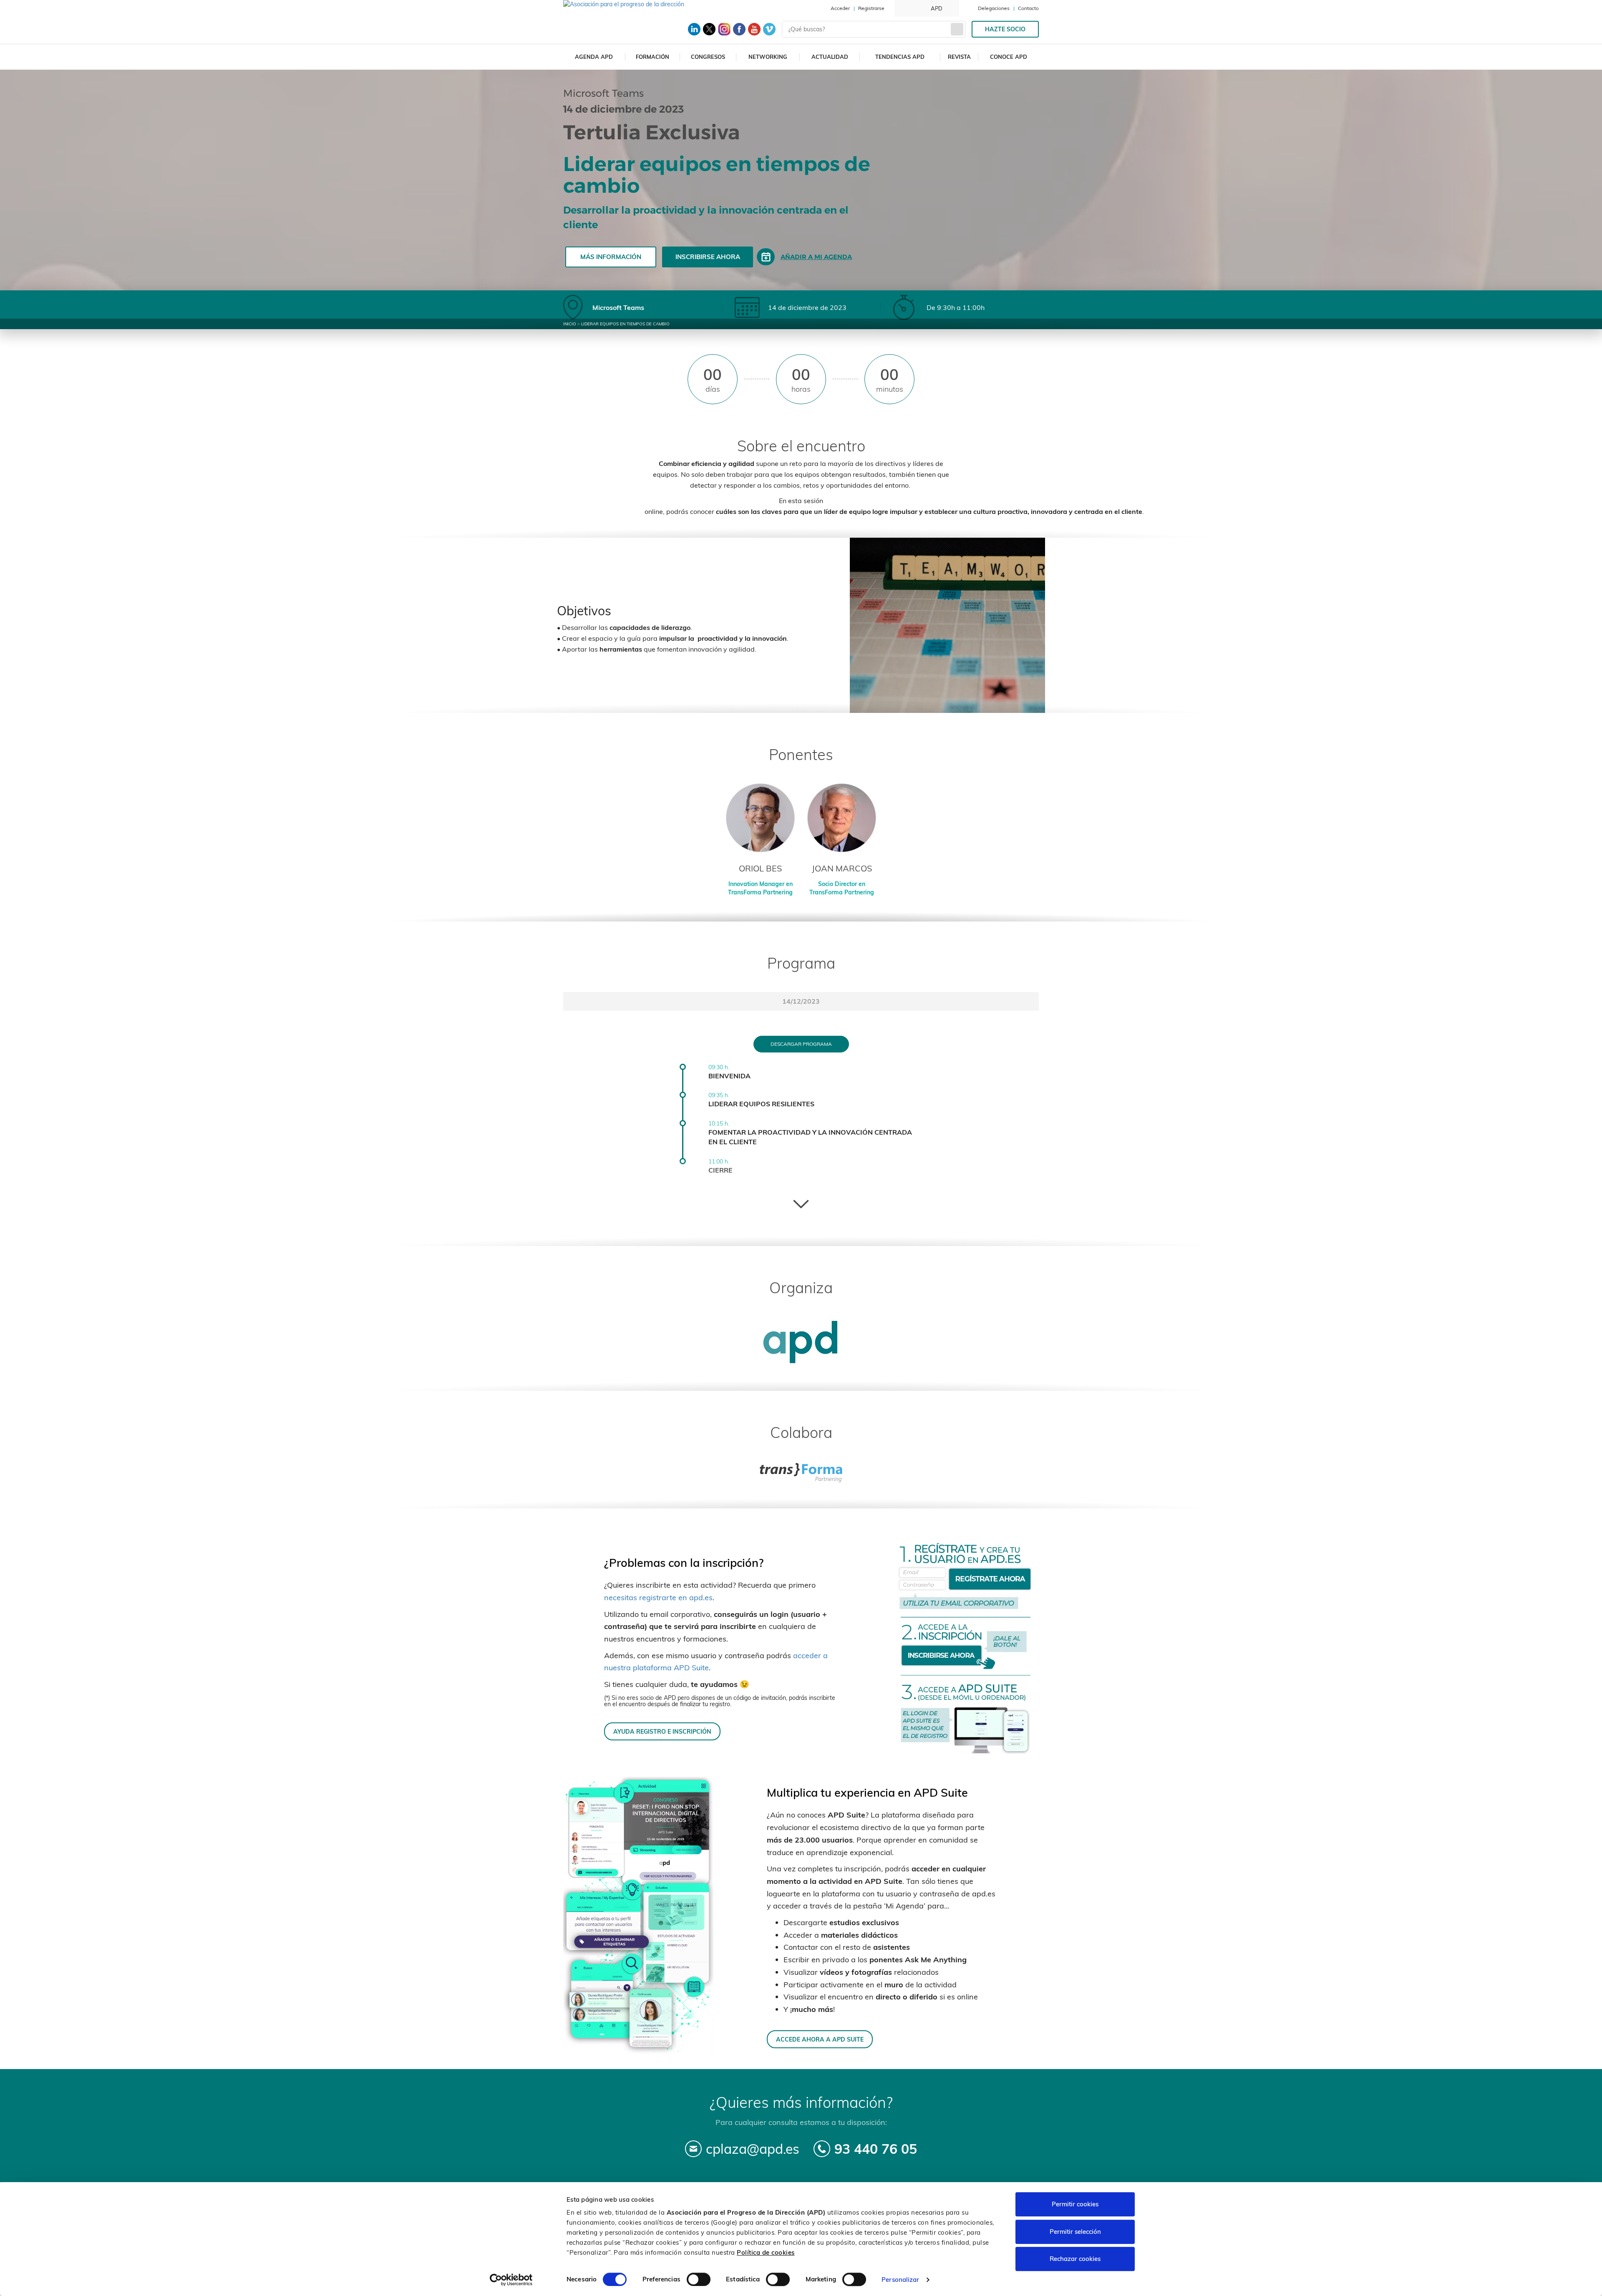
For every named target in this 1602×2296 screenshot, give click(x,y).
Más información (611, 257)
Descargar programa (801, 1044)
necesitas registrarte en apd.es (658, 1597)
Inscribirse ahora (708, 257)
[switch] (699, 2279)
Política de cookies (766, 2252)
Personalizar (900, 2280)
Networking (768, 57)
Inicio (570, 324)
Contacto (1028, 8)
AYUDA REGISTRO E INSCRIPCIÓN (662, 1731)
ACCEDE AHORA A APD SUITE (820, 2039)
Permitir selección (1075, 2232)
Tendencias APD (900, 57)
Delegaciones (994, 8)
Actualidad (830, 57)
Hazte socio (1005, 29)
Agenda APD (594, 57)
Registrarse (871, 8)
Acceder (840, 8)
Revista (959, 57)
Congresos (708, 57)
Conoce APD (1009, 57)
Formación (652, 57)
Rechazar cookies (1075, 2259)
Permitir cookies (1075, 2204)
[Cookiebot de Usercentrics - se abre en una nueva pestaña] (511, 2280)
